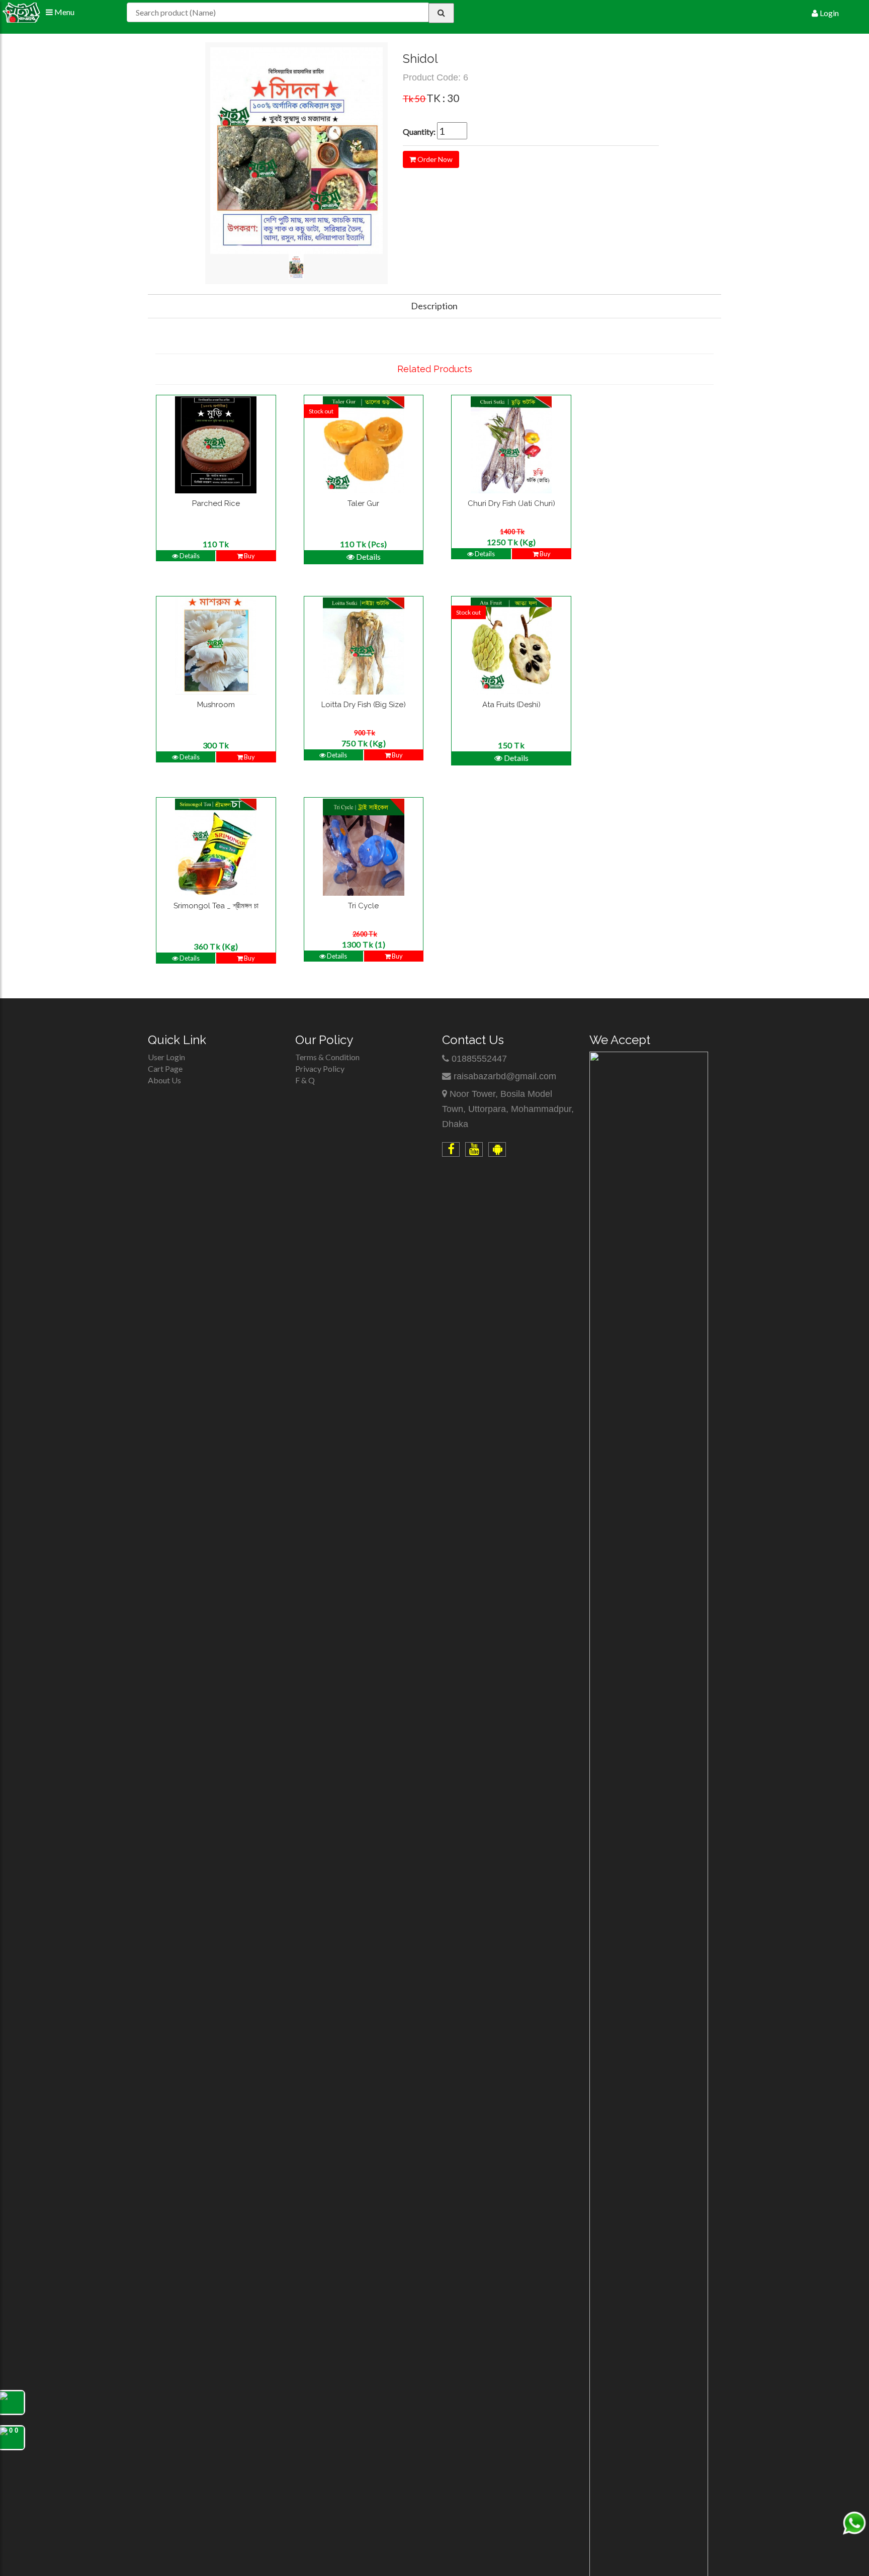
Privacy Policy (320, 1068)
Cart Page (165, 1068)
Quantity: (419, 132)
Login (829, 13)
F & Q (305, 1080)
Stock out (321, 411)
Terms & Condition (327, 1057)
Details (189, 556)
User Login (166, 1057)
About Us (164, 1080)
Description (434, 306)
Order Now (434, 159)
